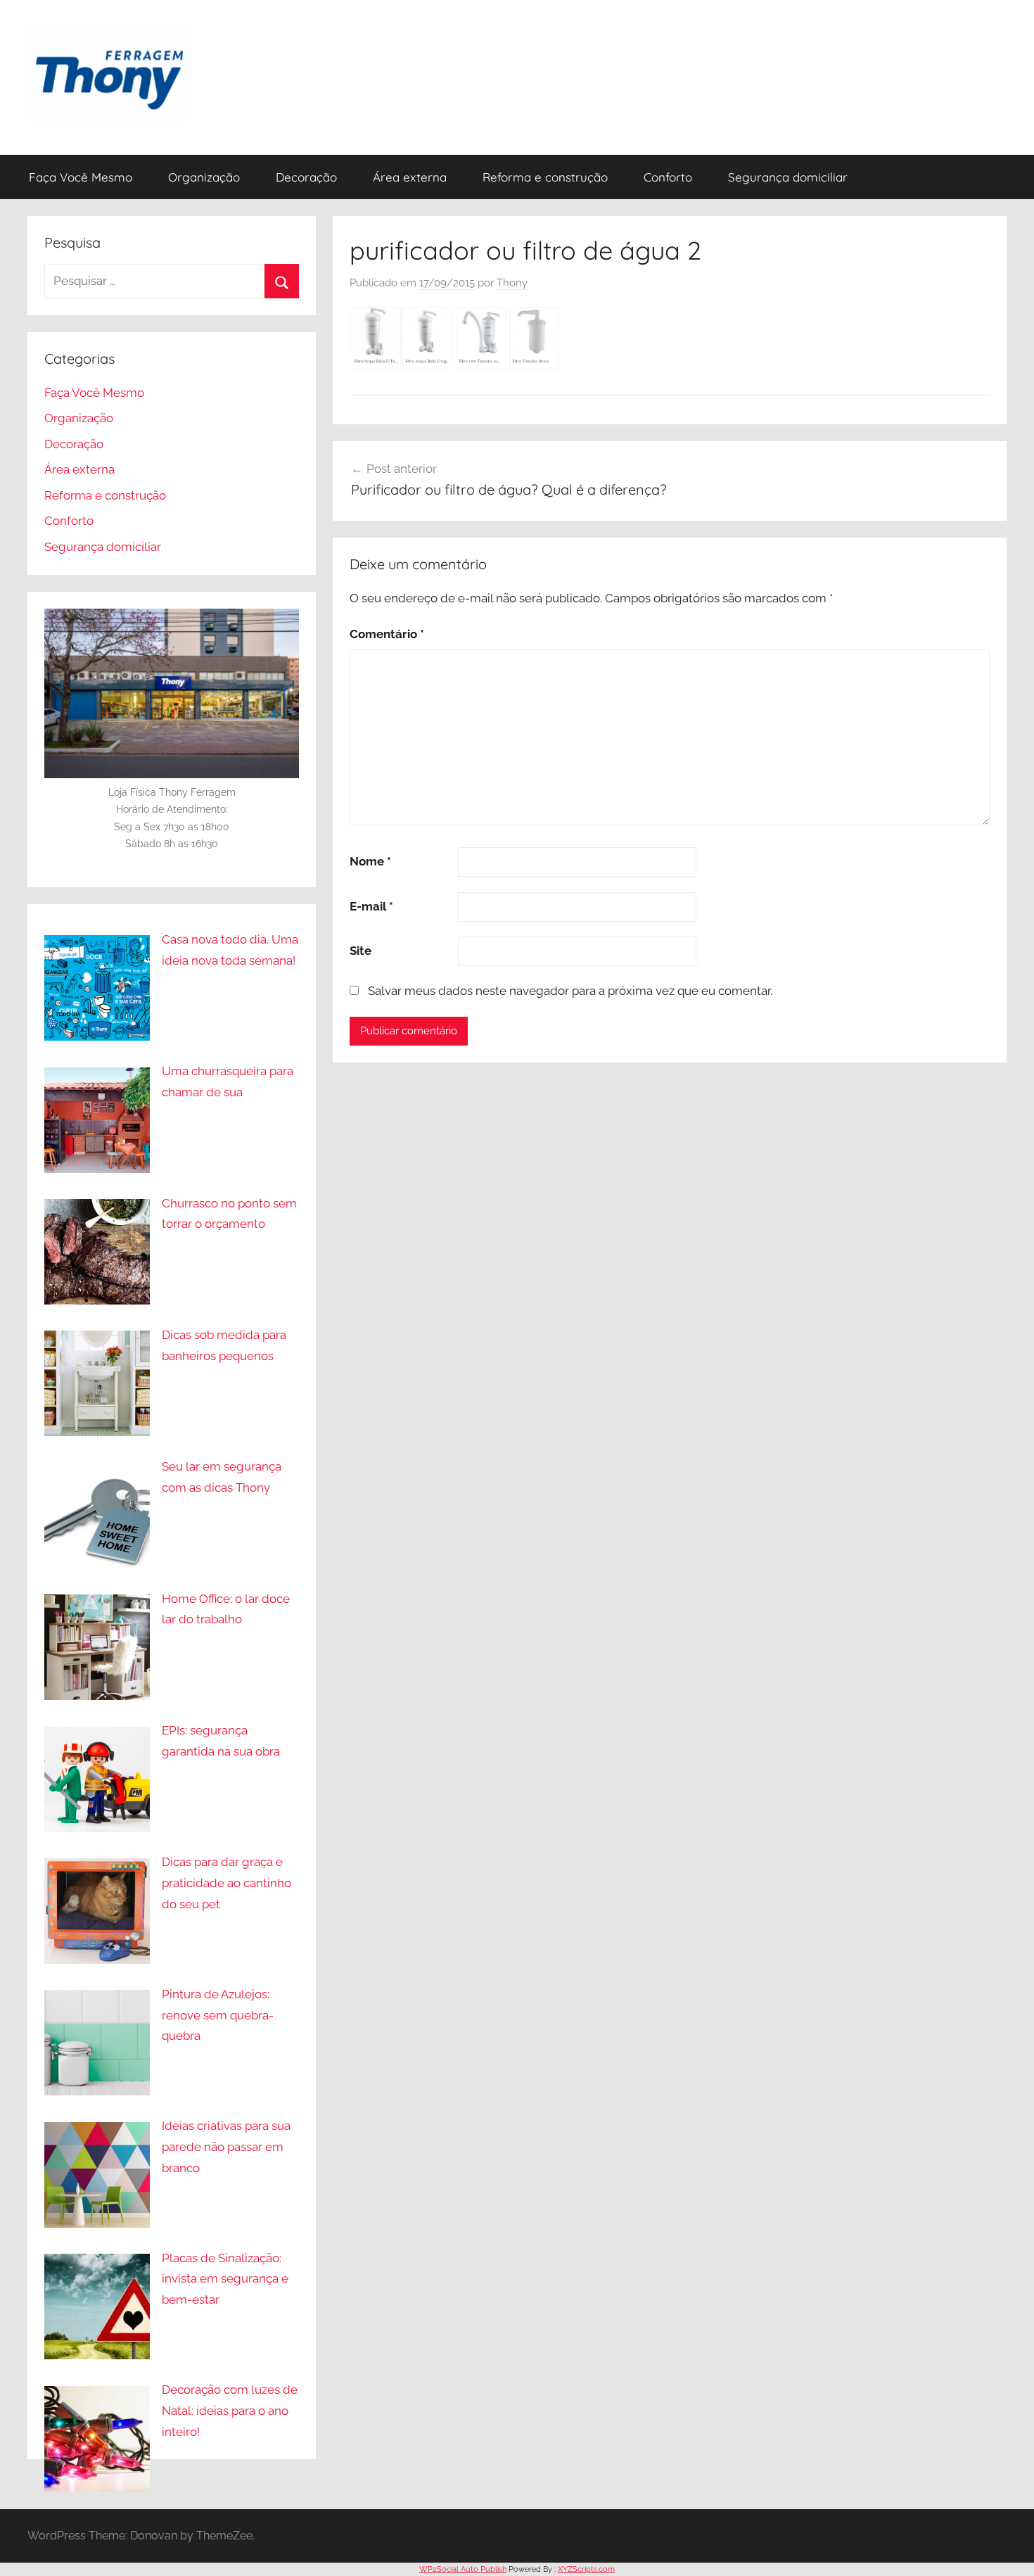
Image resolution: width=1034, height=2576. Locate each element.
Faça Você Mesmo (81, 177)
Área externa (410, 177)
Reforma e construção (545, 177)
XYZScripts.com (586, 2569)
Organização (204, 177)
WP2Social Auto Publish (463, 2569)
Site (360, 951)
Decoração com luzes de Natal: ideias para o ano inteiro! (230, 2411)
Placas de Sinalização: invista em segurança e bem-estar (225, 2279)
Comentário (387, 634)
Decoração (306, 177)
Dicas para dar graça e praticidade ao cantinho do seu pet (226, 1883)
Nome (370, 861)
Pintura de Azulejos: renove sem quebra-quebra (218, 2015)
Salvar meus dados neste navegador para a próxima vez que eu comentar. (570, 991)
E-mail (371, 906)
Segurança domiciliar (788, 177)
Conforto (668, 177)
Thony (512, 283)
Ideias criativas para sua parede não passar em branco (226, 2147)
